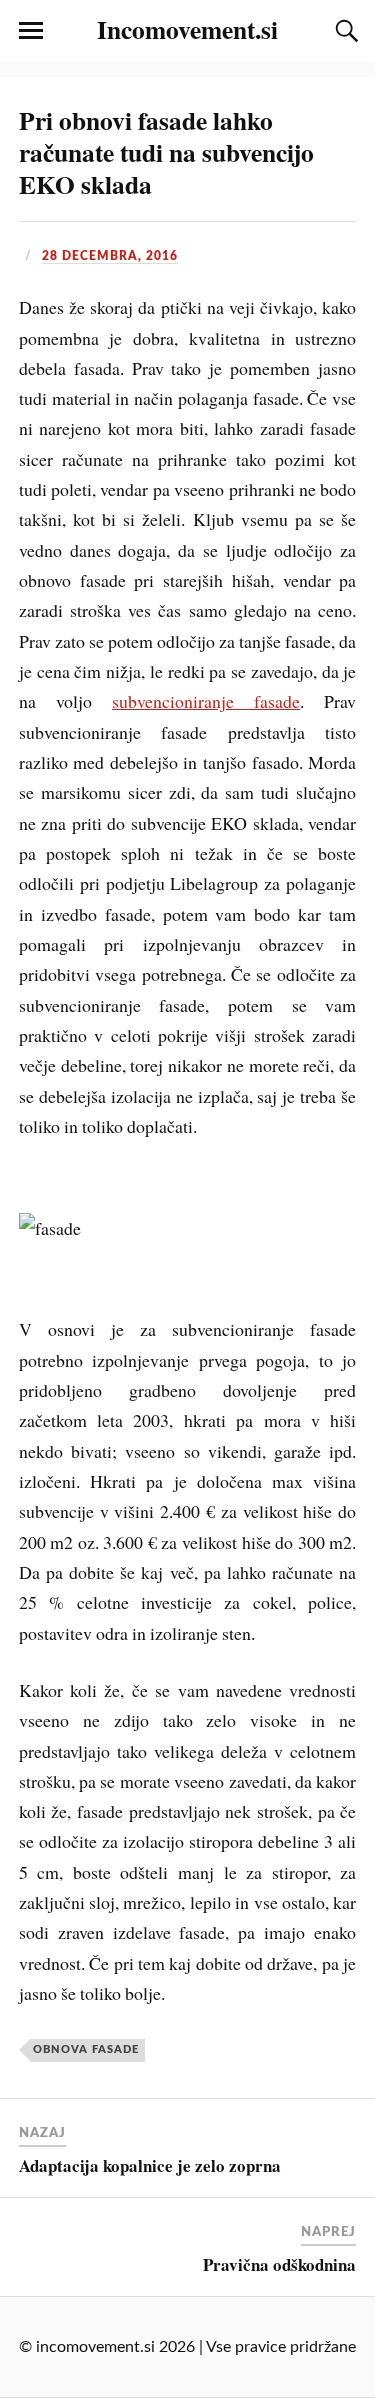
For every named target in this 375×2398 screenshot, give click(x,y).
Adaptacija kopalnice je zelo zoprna (150, 2165)
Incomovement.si (187, 29)
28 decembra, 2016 (110, 256)
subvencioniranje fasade (206, 701)
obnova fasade (86, 2049)
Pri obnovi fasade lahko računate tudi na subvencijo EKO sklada (166, 152)
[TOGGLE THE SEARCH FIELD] (344, 31)
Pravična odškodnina (279, 2264)
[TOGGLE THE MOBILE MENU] (31, 31)
